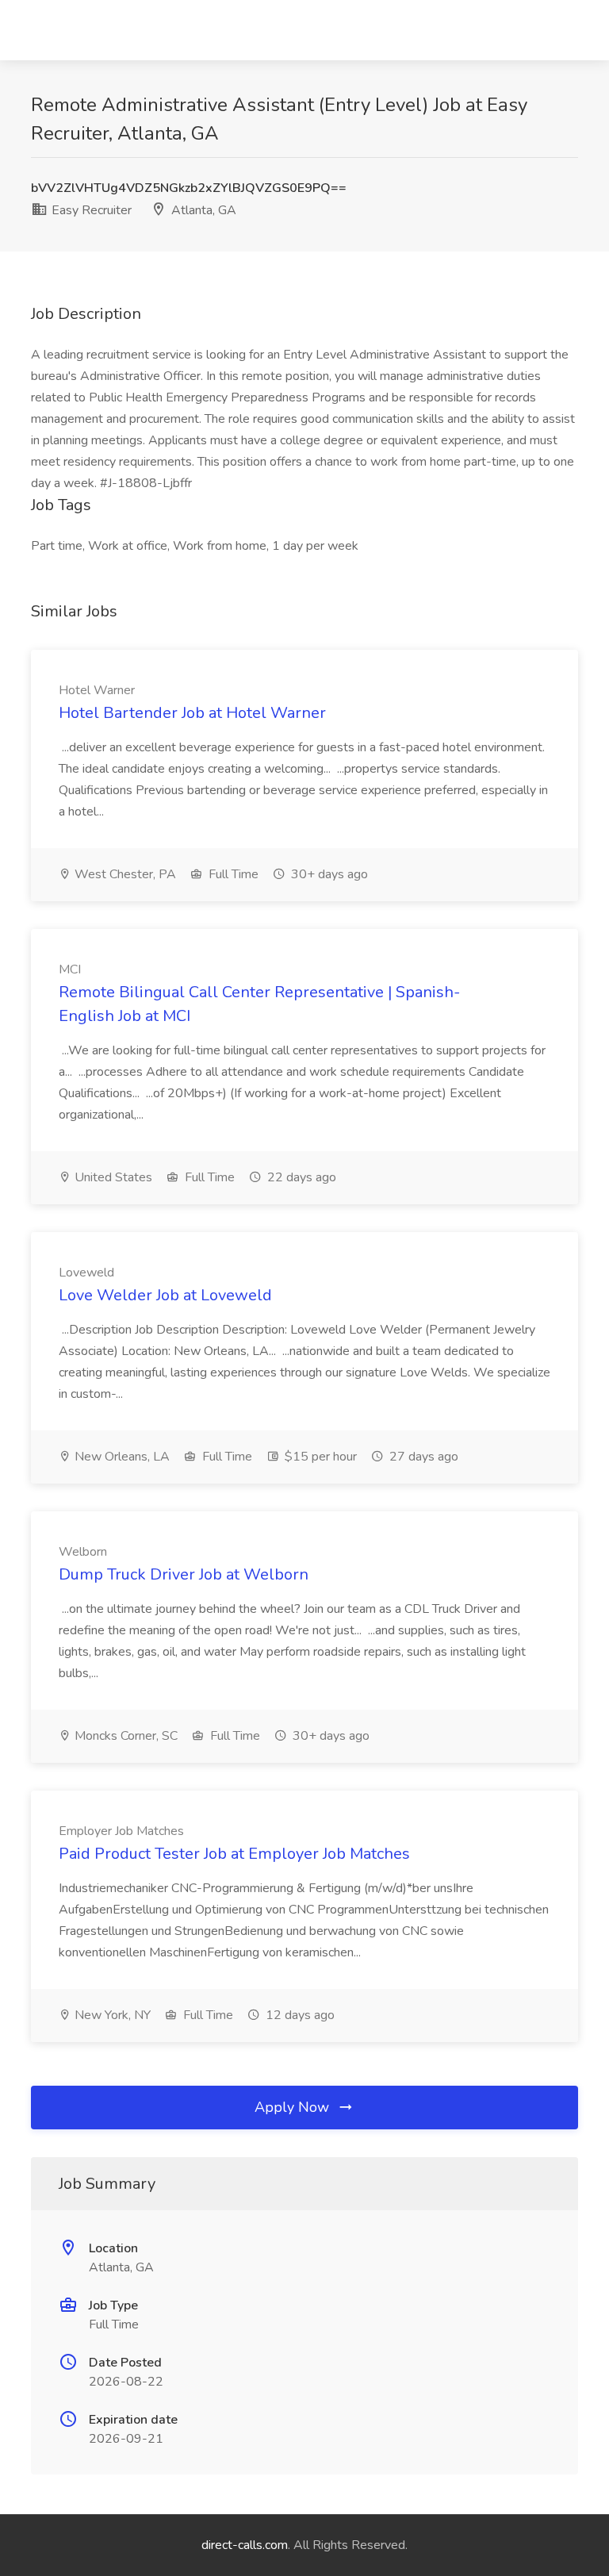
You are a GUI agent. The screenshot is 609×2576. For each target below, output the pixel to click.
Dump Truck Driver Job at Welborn (184, 1574)
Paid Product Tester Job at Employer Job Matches (234, 1854)
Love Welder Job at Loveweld (165, 1295)
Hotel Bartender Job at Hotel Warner (192, 713)
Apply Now (294, 2107)
